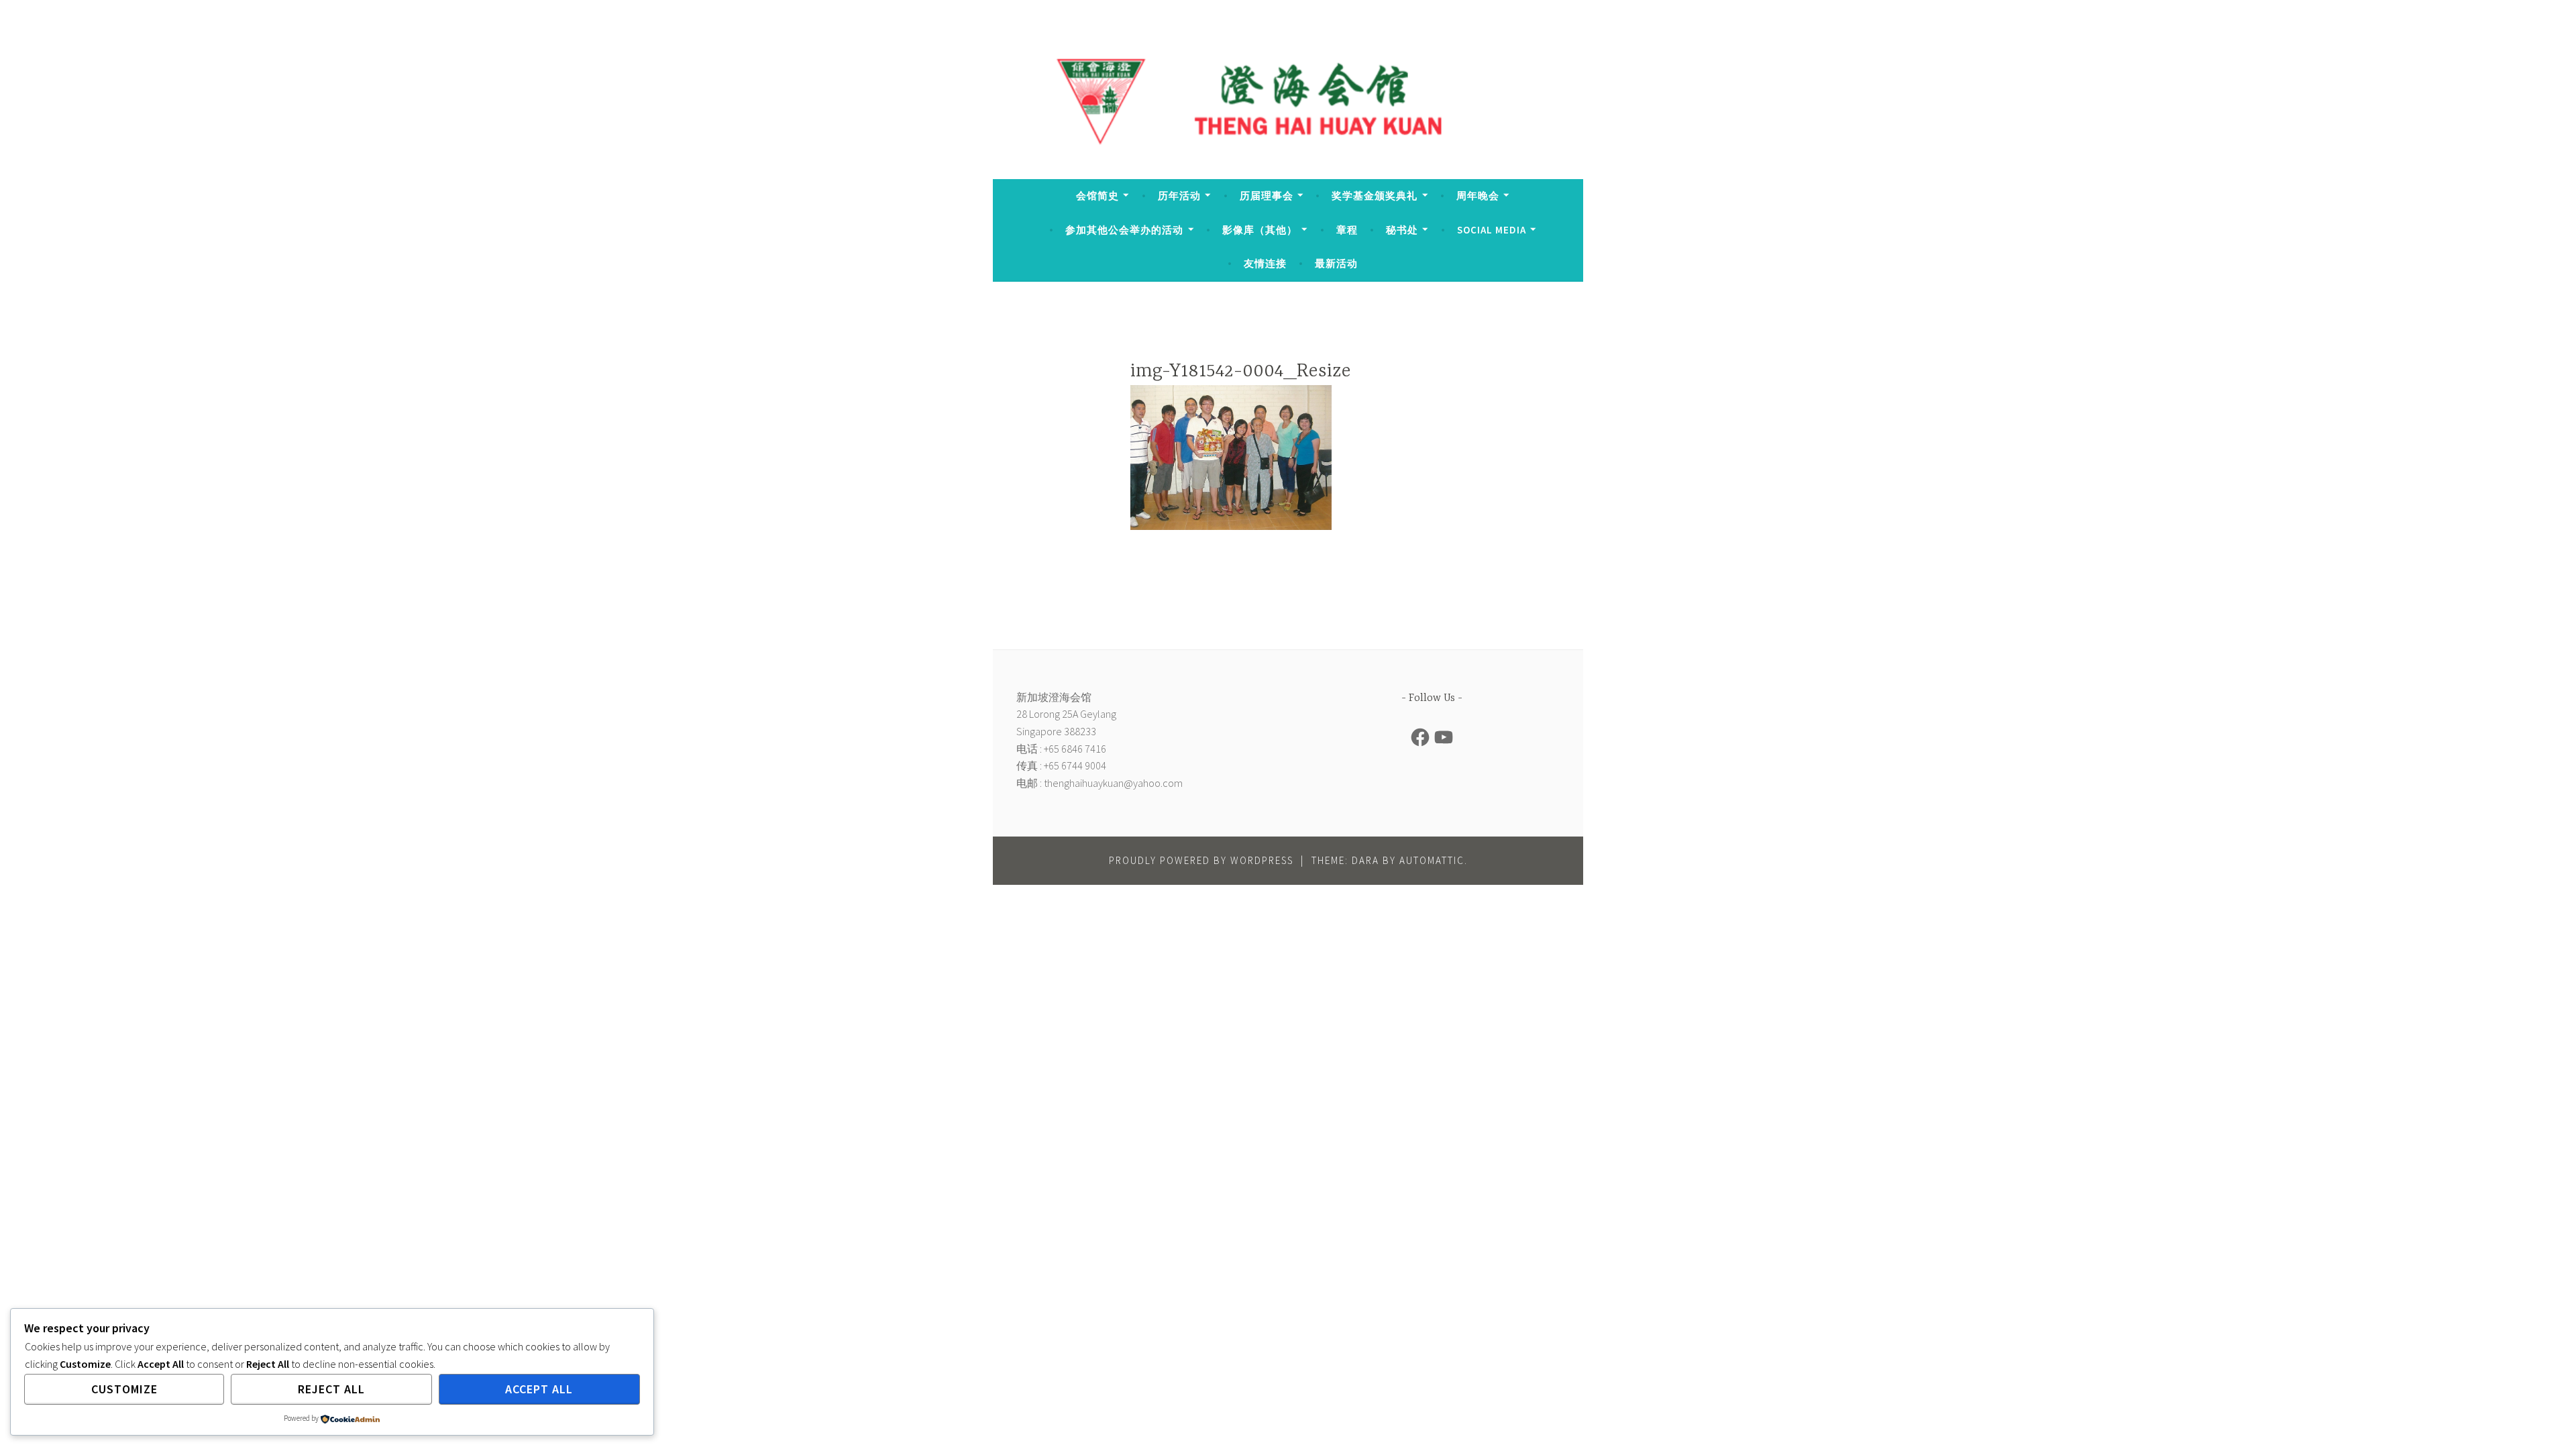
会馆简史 (1097, 196)
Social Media (1492, 230)
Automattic (1432, 860)
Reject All (331, 1389)
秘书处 (1402, 230)
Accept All (539, 1389)
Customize (124, 1389)
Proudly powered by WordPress (1201, 860)
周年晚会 (1478, 196)
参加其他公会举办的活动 (1124, 230)
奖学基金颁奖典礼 (1375, 196)
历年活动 (1179, 196)
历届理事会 (1267, 196)
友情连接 (1265, 263)
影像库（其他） (1260, 230)
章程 (1347, 230)
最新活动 (1336, 263)
